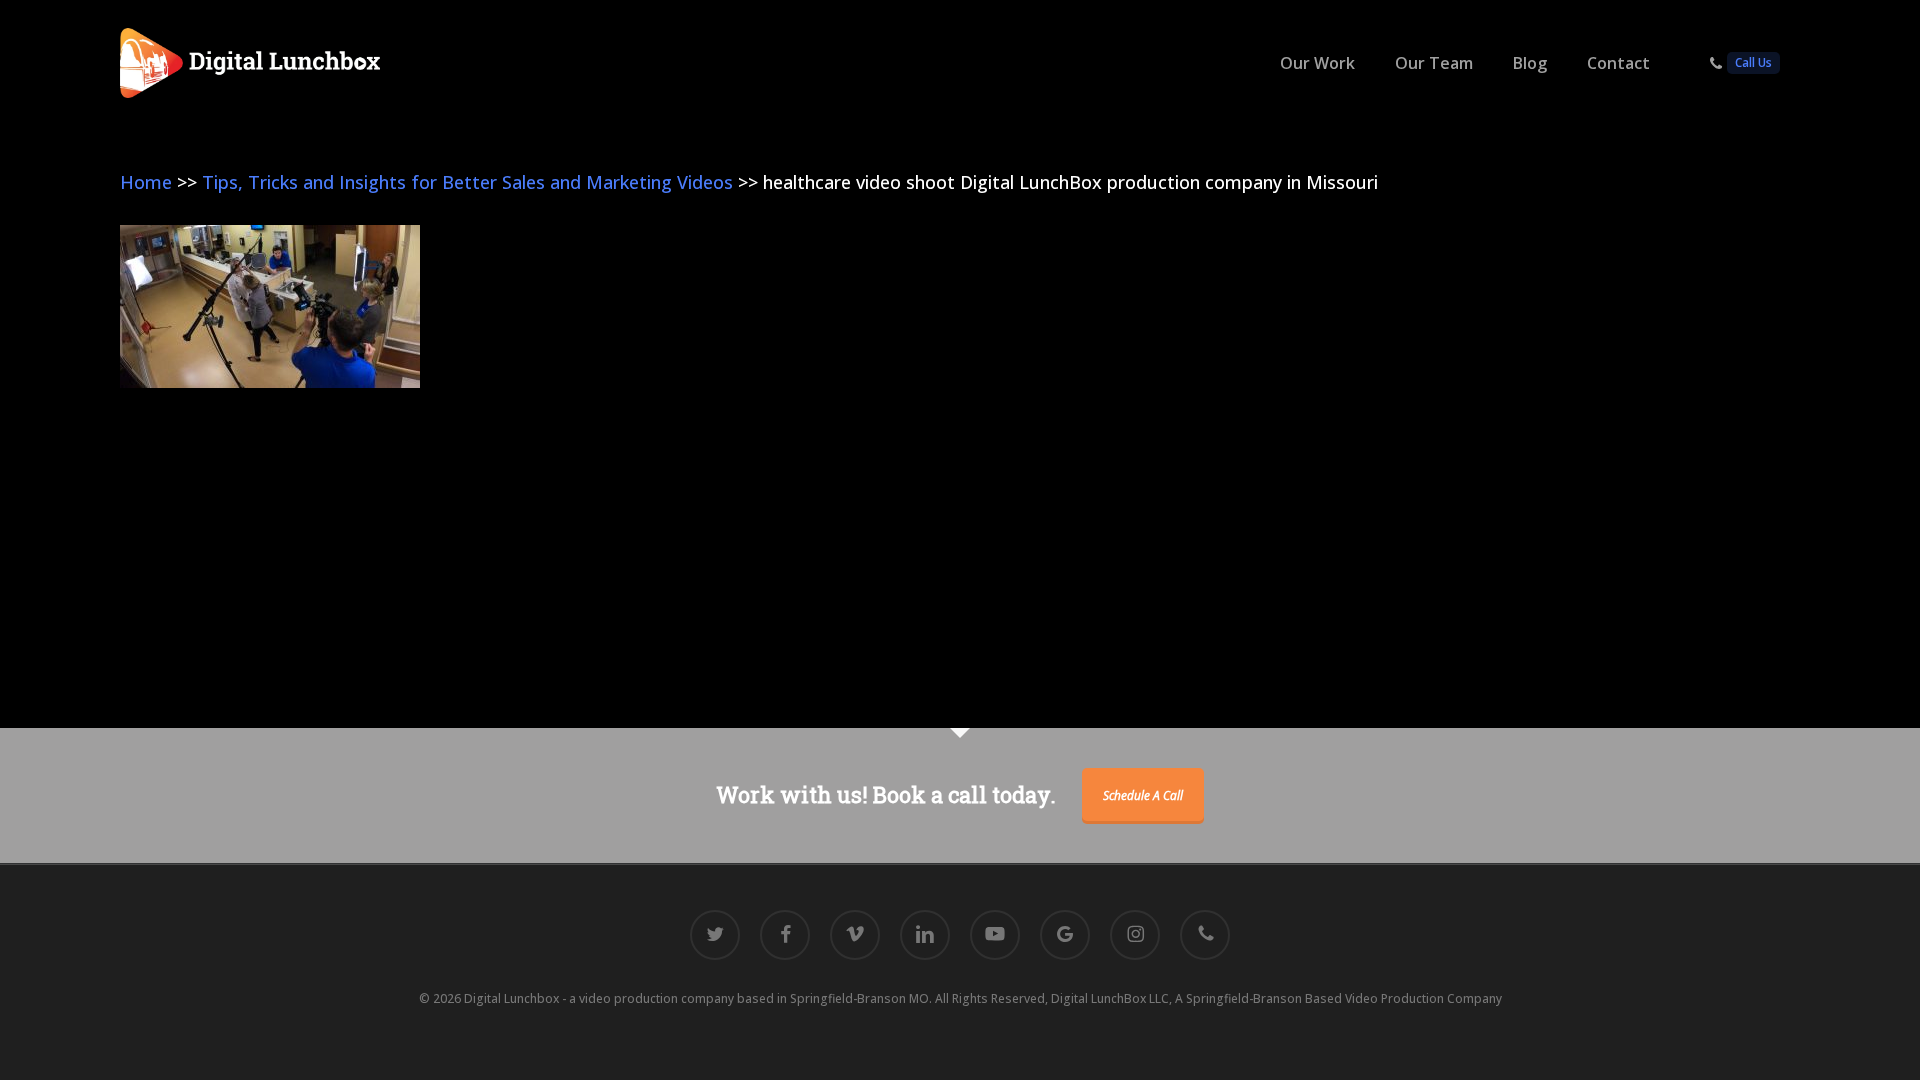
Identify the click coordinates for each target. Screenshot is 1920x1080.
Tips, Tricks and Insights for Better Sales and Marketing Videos (467, 182)
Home (146, 182)
